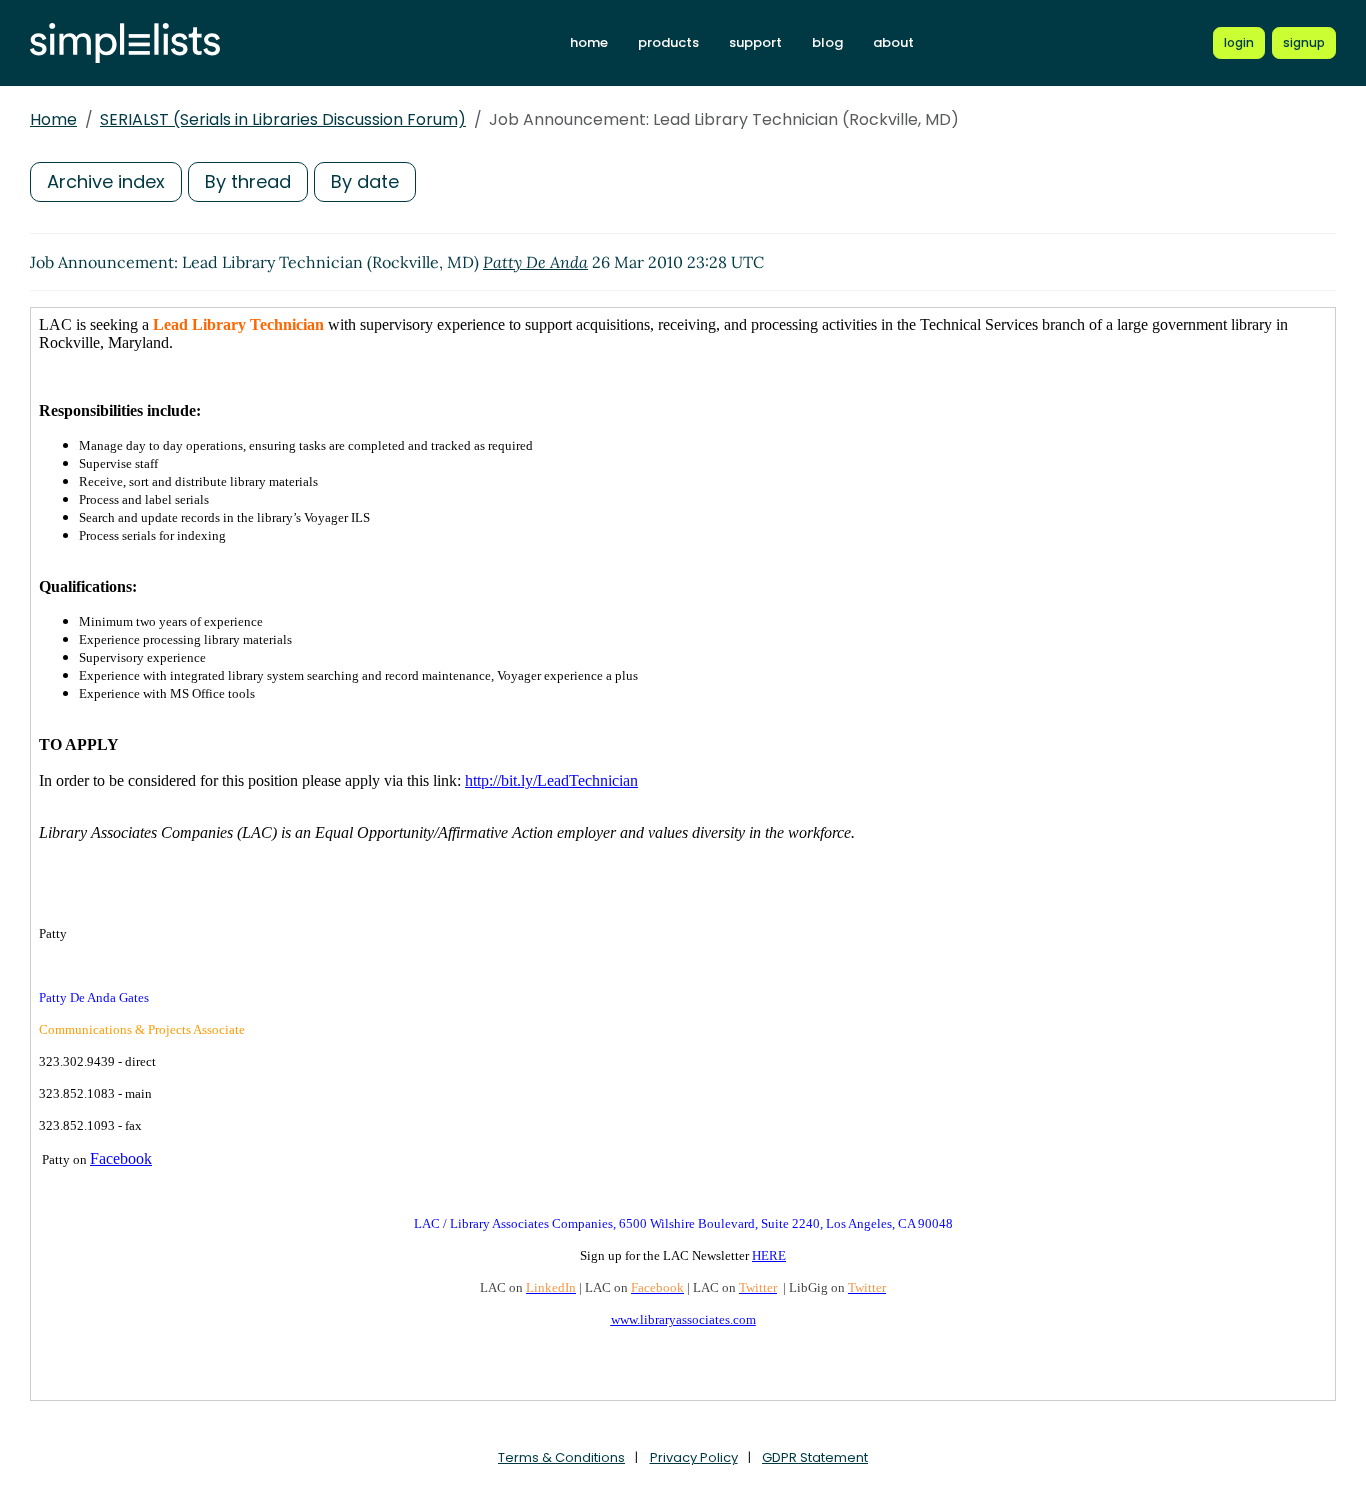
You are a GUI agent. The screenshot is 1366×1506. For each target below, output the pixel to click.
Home (53, 119)
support (755, 42)
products (668, 42)
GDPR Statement (815, 1457)
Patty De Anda (535, 262)
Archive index (106, 181)
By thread (248, 181)
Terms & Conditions (561, 1457)
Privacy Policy (694, 1457)
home (589, 42)
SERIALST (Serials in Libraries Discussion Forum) (283, 119)
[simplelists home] (125, 43)
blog (827, 42)
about (893, 42)
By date (365, 181)
